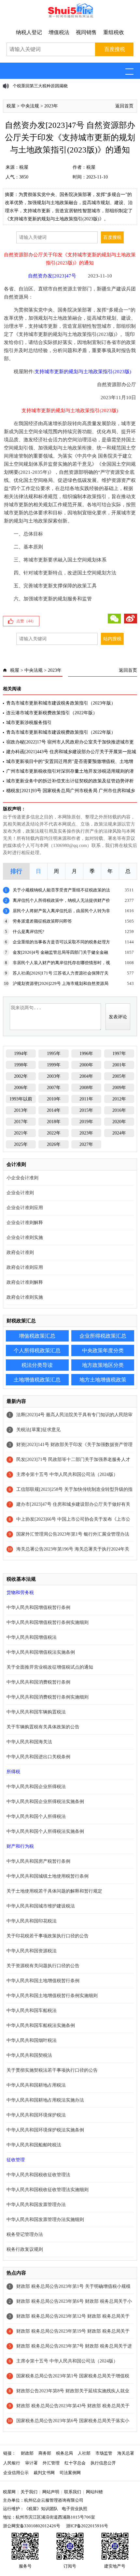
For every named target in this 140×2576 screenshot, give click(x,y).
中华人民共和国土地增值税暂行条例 (43, 1981)
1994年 (21, 1054)
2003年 (54, 1076)
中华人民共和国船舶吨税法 (34, 2145)
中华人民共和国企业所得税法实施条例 (45, 1802)
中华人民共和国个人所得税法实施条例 (45, 1831)
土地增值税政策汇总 (37, 1380)
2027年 (86, 1144)
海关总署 (126, 2453)
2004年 (86, 1076)
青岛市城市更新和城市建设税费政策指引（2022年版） (61, 732)
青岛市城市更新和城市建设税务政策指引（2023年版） (61, 703)
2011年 (86, 1099)
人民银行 (12, 2463)
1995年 (54, 1054)
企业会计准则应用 (25, 1208)
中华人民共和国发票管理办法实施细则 (45, 2220)
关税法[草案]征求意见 (38, 1430)
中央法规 (30, 106)
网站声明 (51, 2492)
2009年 (119, 1088)
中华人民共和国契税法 (29, 2055)
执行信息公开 (103, 2463)
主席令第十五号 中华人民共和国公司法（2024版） (67, 1474)
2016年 (119, 1110)
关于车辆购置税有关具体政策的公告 (43, 1727)
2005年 (119, 1076)
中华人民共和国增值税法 (32, 1637)
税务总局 (64, 2453)
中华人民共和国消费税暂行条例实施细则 (48, 1697)
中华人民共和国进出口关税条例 (38, 1757)
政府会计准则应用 (25, 1267)
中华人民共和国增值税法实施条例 (41, 1652)
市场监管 (104, 2453)
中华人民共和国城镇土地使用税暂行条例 (48, 1876)
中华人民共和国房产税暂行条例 (38, 1861)
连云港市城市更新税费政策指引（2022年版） (52, 713)
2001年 (119, 1065)
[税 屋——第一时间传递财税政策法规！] (70, 17)
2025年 (21, 1144)
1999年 (54, 1065)
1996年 (86, 1054)
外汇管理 (51, 2463)
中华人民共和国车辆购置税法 (36, 1712)
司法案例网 (70, 2473)
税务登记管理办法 (25, 2234)
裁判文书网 (44, 2473)
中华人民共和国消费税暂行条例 (38, 1682)
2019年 (86, 1122)
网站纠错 (94, 2492)
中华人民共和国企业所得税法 (36, 1787)
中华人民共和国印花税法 (32, 1921)
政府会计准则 (20, 1252)
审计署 (31, 2463)
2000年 (86, 1065)
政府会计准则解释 (25, 1282)
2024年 (119, 1133)
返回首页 (124, 106)
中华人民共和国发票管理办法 (36, 2205)
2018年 (54, 1122)
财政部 (27, 2453)
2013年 (21, 1110)
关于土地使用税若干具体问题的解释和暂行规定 (54, 1891)
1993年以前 (21, 1099)
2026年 (54, 1144)
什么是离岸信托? (28, 932)
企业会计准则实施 (25, 1238)
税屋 (11, 106)
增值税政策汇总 (37, 1336)
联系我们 (73, 2492)
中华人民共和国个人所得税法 (36, 1816)
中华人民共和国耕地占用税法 (36, 2085)
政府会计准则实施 (25, 1297)
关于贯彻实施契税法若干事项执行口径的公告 (52, 2070)
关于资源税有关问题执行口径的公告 (43, 1966)
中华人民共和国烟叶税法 (32, 2040)
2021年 (21, 1133)
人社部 (84, 2453)
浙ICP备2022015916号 (87, 2526)
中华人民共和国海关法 (29, 1742)
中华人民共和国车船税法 (32, 2011)
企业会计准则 (20, 1193)
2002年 (21, 1076)
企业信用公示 (16, 2473)
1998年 (21, 1065)
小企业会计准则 (22, 1178)
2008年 (86, 1088)
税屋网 (9, 2492)
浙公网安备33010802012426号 (32, 2526)
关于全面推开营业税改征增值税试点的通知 (50, 1667)
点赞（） (26, 621)
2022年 (54, 1133)
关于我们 (29, 2492)
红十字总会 (75, 2463)
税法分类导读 (37, 1365)
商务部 (45, 2453)
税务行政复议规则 (25, 2249)
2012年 (119, 1099)
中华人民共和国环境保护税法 (36, 2115)
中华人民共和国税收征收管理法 (38, 2175)
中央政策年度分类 (103, 1350)
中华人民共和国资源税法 (32, 1951)
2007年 (54, 1088)
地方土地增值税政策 (103, 1380)
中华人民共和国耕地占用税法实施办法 (45, 2100)
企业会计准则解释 (25, 1223)
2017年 (21, 1122)
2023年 (51, 106)
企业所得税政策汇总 (103, 1336)
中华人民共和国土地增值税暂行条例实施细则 (52, 1996)
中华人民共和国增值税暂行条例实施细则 (48, 1622)
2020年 (119, 1122)
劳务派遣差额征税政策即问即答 (42, 921)
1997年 (119, 1054)
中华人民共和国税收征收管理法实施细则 (48, 2190)
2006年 (21, 1088)
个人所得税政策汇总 (37, 1350)
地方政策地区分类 (103, 1365)
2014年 (54, 1110)
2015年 (86, 1110)
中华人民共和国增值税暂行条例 (38, 1607)
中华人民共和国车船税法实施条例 (41, 2025)
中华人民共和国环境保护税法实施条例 (45, 2130)
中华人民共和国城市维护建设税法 (41, 1906)
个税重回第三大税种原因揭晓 (40, 86)
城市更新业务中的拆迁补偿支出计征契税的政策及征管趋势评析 (70, 781)
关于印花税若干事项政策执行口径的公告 (48, 1936)
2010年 (54, 1099)
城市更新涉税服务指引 (29, 723)
